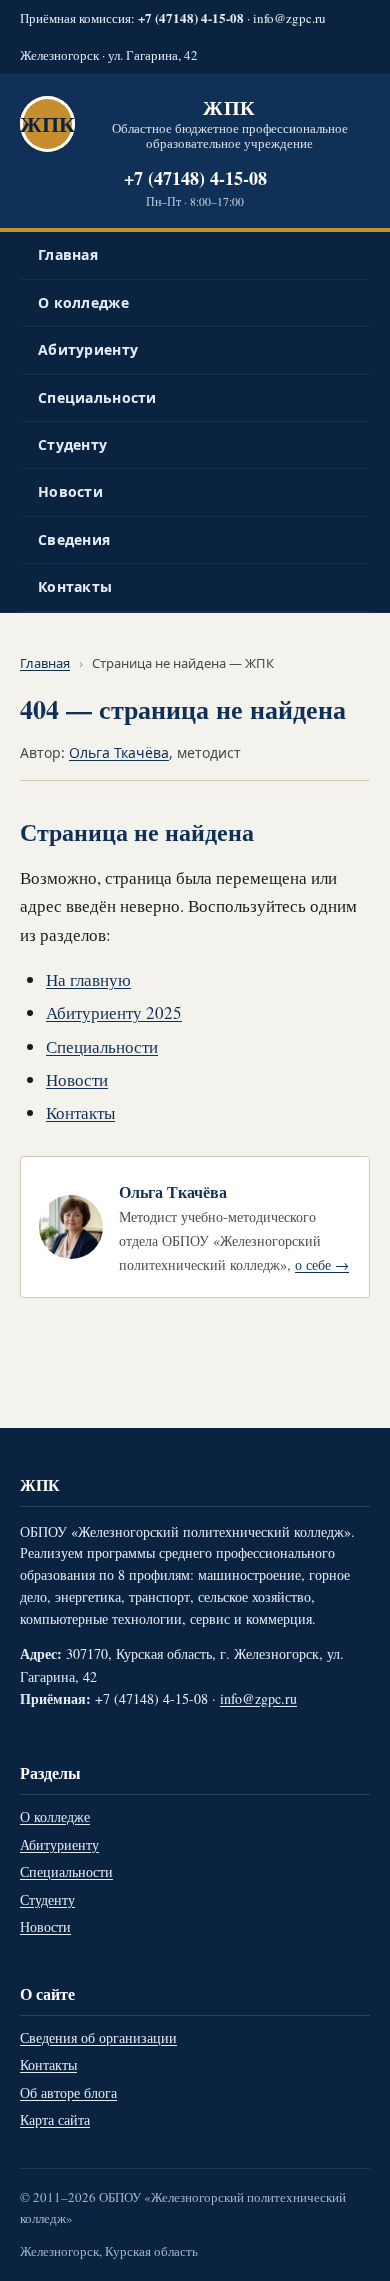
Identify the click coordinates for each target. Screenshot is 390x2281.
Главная (68, 254)
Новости (70, 491)
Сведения (74, 539)
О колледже (83, 302)
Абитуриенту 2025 (114, 1012)
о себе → (322, 1264)
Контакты (75, 586)
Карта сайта (55, 2119)
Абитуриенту (88, 349)
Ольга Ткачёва (119, 752)
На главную (88, 979)
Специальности (97, 397)
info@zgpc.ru (289, 18)
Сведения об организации (98, 2037)
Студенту (72, 444)
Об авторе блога (68, 2092)
